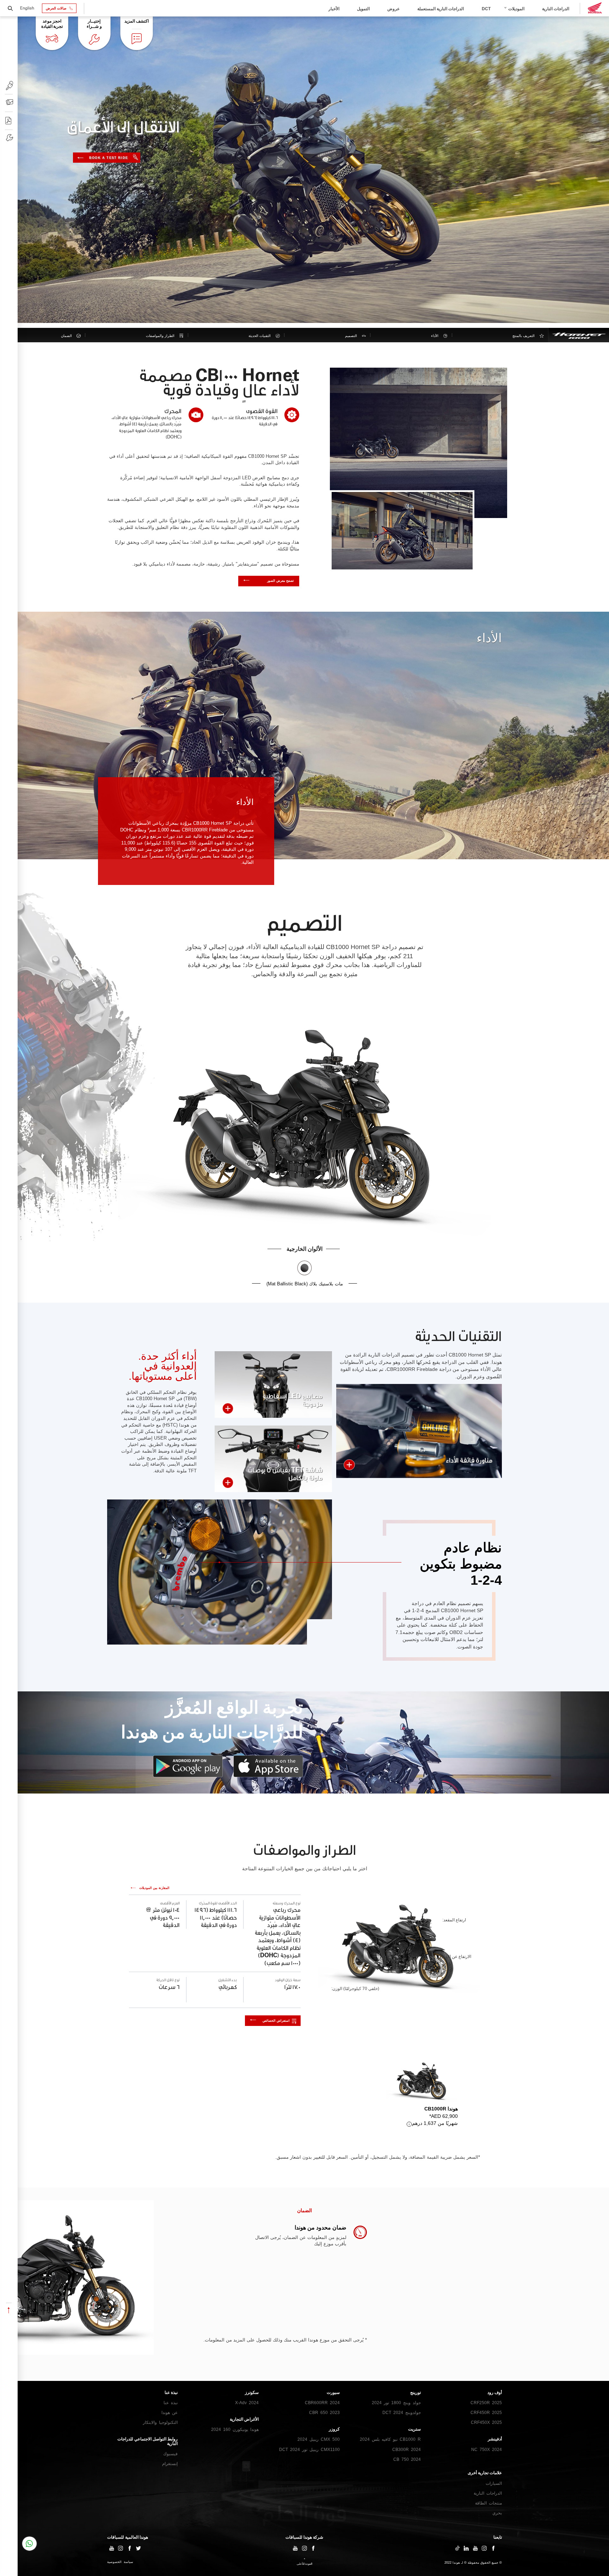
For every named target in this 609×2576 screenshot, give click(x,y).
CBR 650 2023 (324, 2413)
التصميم (351, 336)
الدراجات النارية (556, 9)
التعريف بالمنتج (524, 336)
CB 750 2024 (407, 2459)
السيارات (494, 2483)
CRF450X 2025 (486, 2422)
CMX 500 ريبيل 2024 (319, 2439)
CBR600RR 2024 (322, 2403)
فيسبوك (170, 2454)
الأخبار (334, 9)
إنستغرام (170, 2464)
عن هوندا (170, 2413)
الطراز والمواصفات (160, 336)
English (27, 8)
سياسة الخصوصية (120, 2562)
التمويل (363, 9)
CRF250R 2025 (486, 2403)
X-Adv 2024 (247, 2403)
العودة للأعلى (304, 2564)
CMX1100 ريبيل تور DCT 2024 (309, 2450)
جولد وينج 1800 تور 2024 (396, 2403)
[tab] (422, 2094)
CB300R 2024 (407, 2450)
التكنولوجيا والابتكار (160, 2422)
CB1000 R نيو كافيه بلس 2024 (390, 2439)
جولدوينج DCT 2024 (402, 2413)
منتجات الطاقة (488, 2503)
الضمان (66, 336)
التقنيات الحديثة (260, 336)
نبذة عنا (171, 2403)
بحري (497, 2513)
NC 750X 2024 (487, 2450)
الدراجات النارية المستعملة (441, 9)
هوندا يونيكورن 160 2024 (235, 2430)
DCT (486, 9)
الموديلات (516, 9)
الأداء (435, 336)
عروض (393, 9)
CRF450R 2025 (486, 2413)
